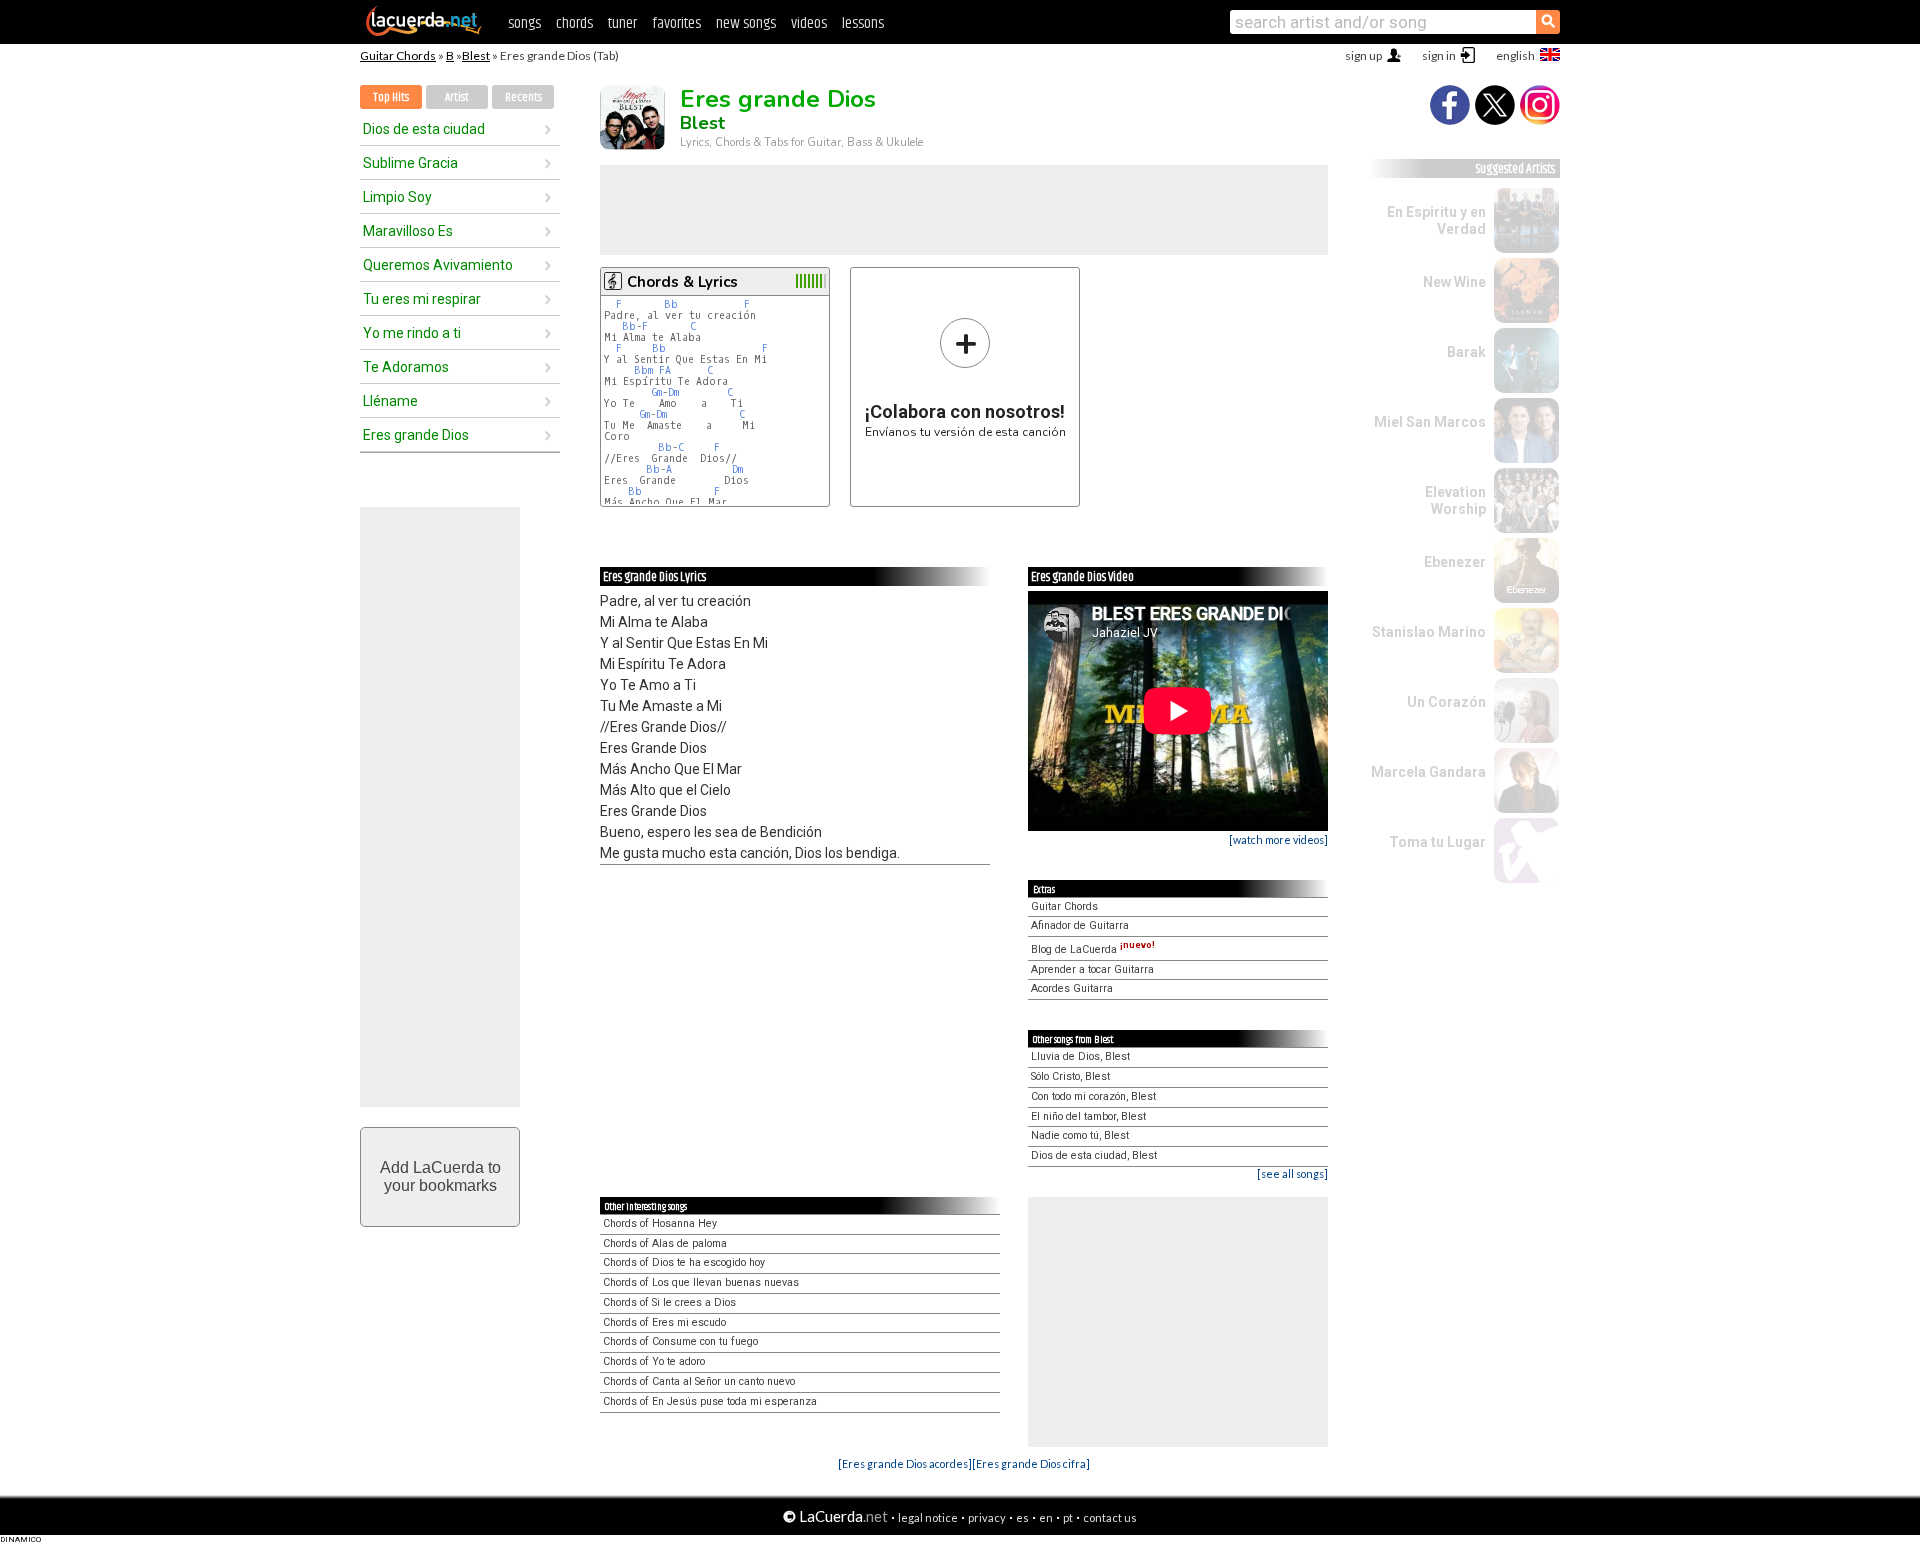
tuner (622, 23)
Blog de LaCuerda (1093, 949)
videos (809, 23)
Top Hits (391, 97)
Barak (1466, 352)
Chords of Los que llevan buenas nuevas (701, 1282)
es (1022, 1517)
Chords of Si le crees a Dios (669, 1302)
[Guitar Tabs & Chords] (424, 32)
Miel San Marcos (1430, 422)
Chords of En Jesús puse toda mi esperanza (710, 1401)
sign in (1439, 55)
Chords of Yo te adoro (654, 1361)
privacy (987, 1517)
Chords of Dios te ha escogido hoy (684, 1262)
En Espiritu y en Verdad (1436, 220)
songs (524, 23)
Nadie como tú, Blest (1080, 1135)
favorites (676, 23)
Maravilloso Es (408, 231)
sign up (1363, 55)
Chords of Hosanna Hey (660, 1223)
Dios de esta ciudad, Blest (1094, 1155)
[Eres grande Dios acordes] (905, 1463)
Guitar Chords (398, 55)
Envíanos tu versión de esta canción (965, 377)
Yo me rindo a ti (412, 333)
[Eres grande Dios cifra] (1031, 1463)
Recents (523, 97)
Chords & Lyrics (682, 282)
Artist (457, 97)
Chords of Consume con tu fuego (680, 1341)
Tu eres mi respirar (422, 299)
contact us (1110, 1517)
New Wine (1454, 282)
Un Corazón (1446, 702)
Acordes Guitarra (1072, 988)
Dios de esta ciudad (424, 129)
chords (574, 23)
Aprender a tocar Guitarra (1092, 969)
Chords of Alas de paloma (665, 1243)
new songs (746, 23)
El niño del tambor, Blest (1088, 1116)
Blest (476, 55)
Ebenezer (1455, 562)
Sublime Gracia (410, 163)
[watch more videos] (1278, 839)
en (1046, 1517)
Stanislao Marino (1429, 632)
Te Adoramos (406, 367)
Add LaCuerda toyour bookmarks (440, 1176)
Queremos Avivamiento (438, 265)
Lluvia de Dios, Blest (1080, 1056)
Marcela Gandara (1428, 772)
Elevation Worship (1455, 500)
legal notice (928, 1517)
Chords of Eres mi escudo (664, 1322)
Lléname (390, 401)
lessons (863, 23)
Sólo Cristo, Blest (1070, 1076)
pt (1068, 1517)
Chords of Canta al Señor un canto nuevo (699, 1381)
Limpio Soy (397, 197)
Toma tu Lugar (1437, 842)
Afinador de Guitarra (1080, 925)
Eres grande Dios (416, 435)
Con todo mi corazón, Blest (1093, 1096)
